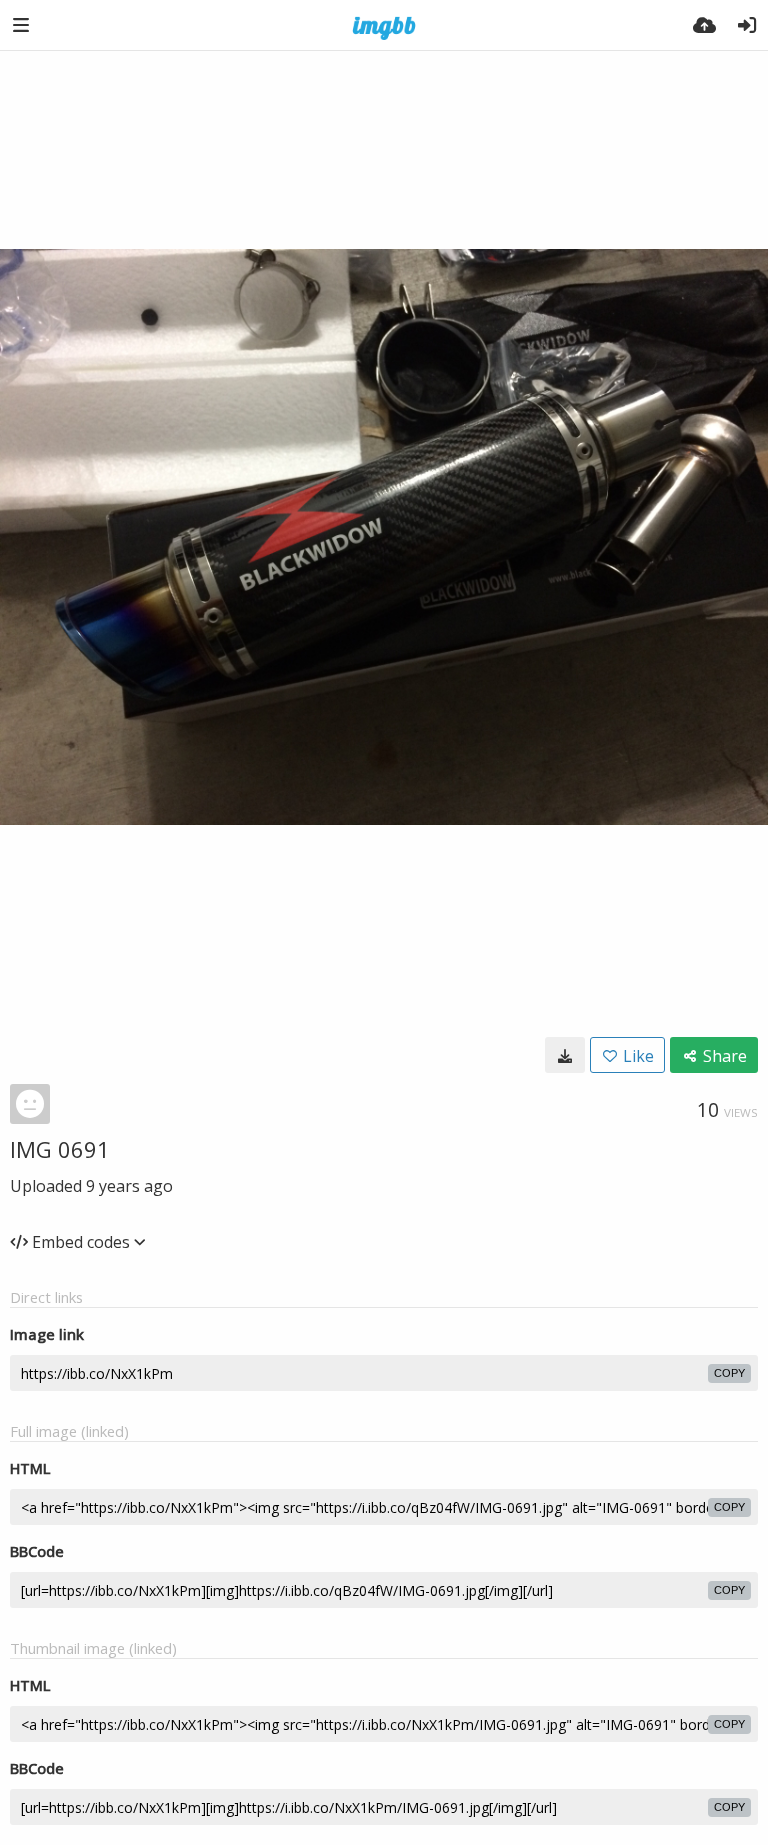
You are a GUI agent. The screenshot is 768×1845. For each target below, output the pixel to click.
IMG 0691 (60, 1149)
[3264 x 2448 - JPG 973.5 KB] (565, 1055)
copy (729, 1373)
